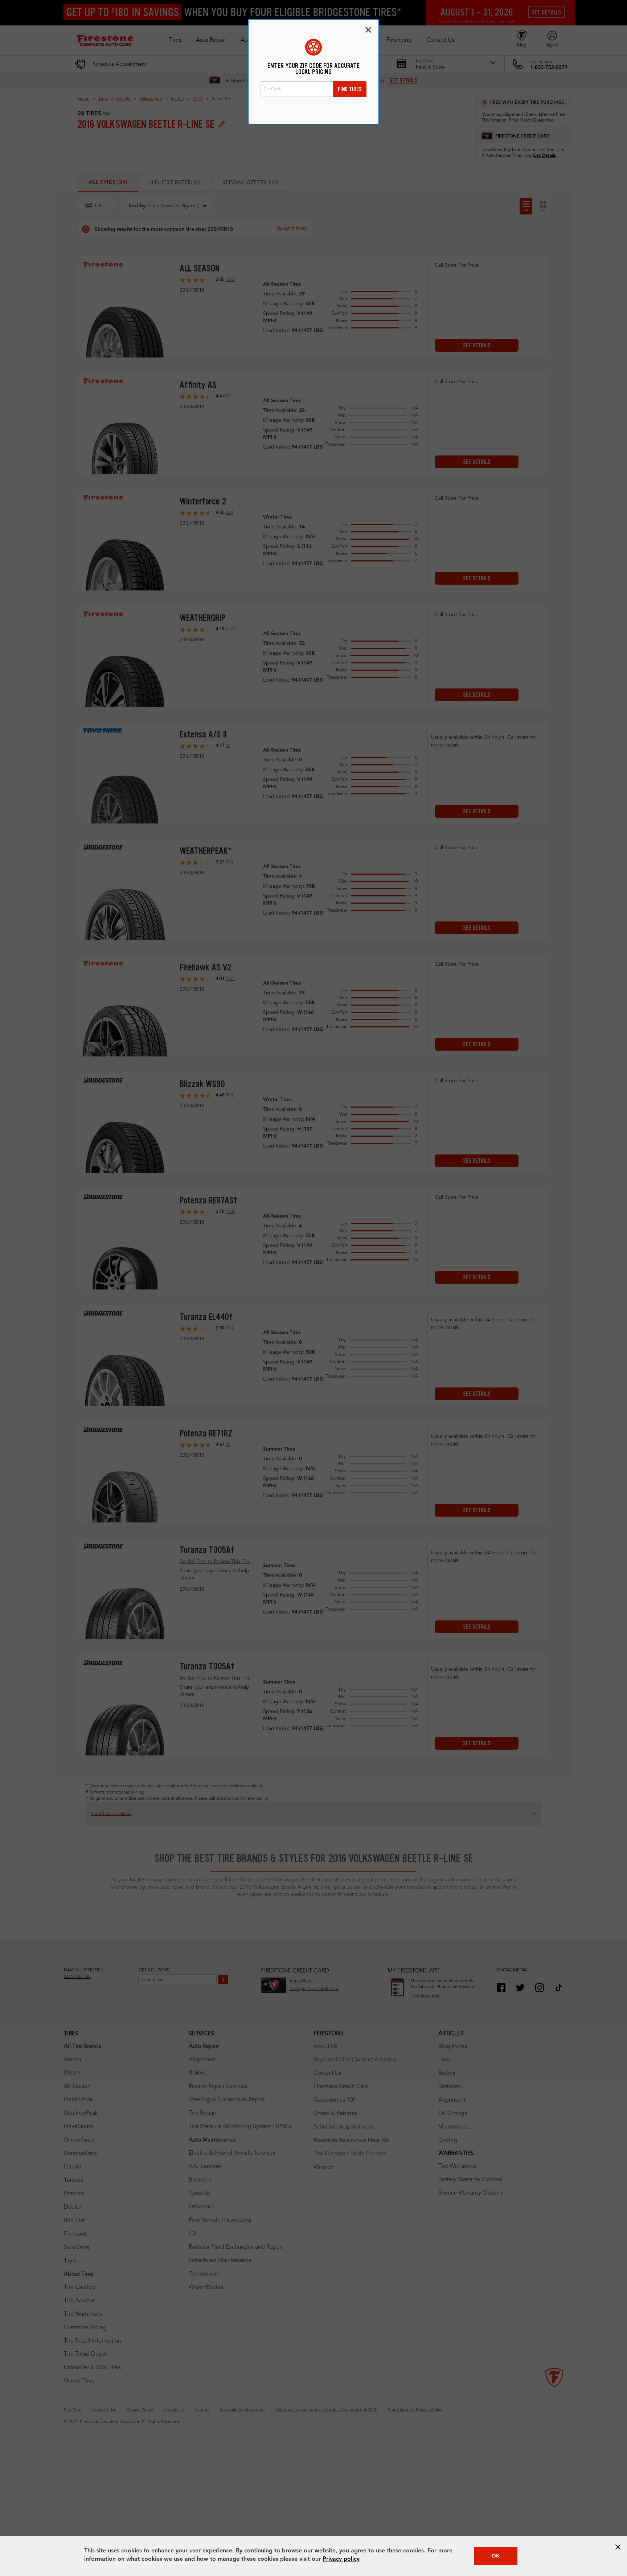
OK (496, 2556)
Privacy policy (341, 2559)
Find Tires (350, 89)
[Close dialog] (368, 30)
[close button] (618, 2547)
